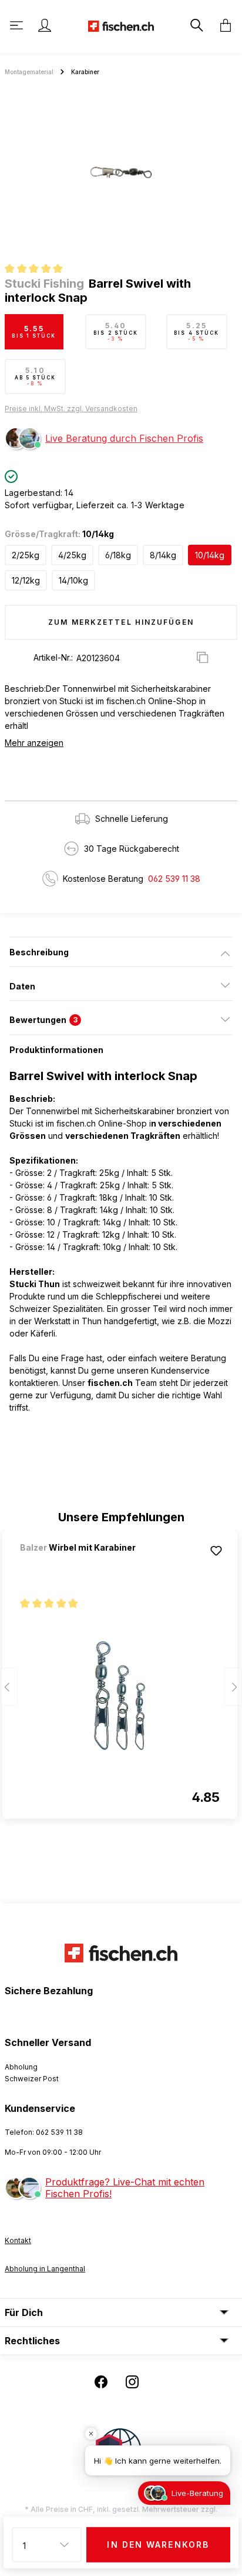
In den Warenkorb (158, 2545)
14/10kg (73, 580)
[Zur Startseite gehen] (121, 25)
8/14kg (163, 555)
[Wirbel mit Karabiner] (82, 1563)
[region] (121, 172)
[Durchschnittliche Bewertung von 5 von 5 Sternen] (38, 270)
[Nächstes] (233, 1686)
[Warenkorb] (222, 25)
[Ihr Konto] (45, 25)
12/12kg (26, 580)
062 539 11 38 (174, 879)
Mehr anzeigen (34, 743)
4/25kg (72, 555)
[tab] (121, 952)
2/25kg (26, 555)
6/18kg (118, 555)
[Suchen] (196, 25)
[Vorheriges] (9, 1686)
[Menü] (18, 25)
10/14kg (210, 555)
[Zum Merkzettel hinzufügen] (216, 1551)
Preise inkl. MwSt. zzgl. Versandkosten (71, 409)
